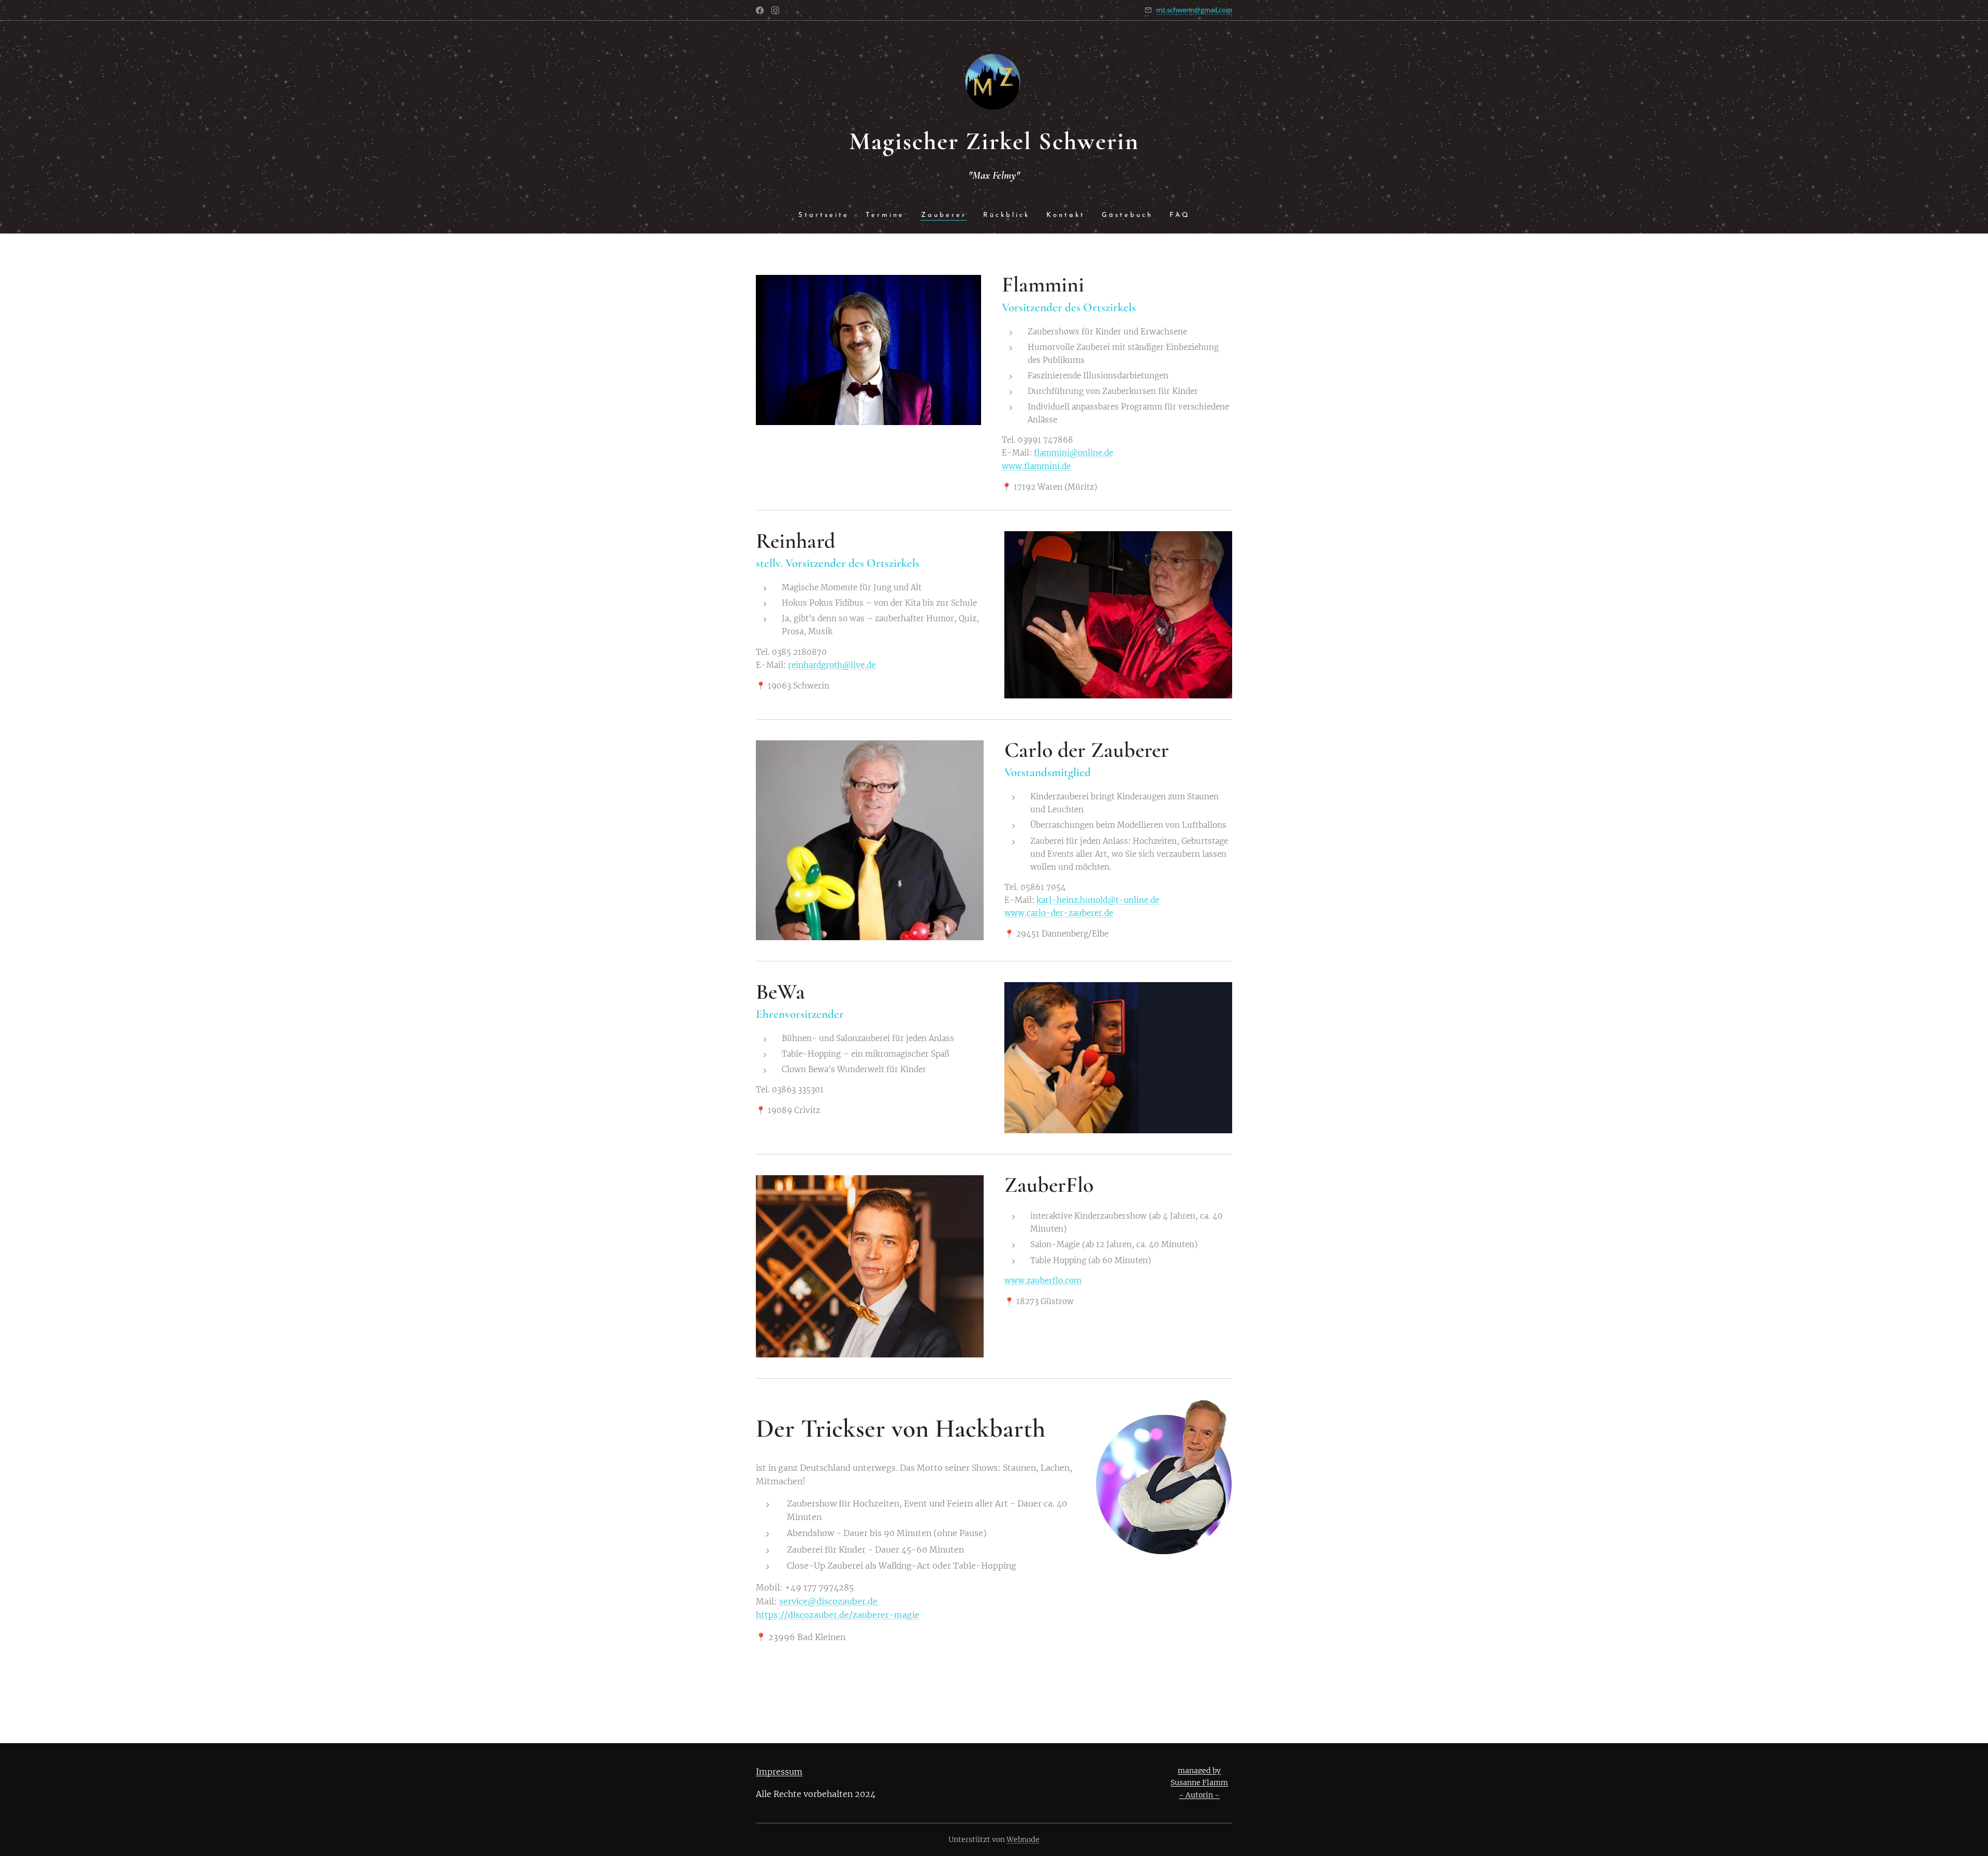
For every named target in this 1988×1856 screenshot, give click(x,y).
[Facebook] (760, 10)
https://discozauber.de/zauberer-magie (838, 1615)
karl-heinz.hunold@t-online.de (1098, 900)
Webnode (1023, 1839)
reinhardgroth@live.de (832, 665)
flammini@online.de (1073, 453)
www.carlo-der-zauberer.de (1059, 913)
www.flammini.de (1036, 466)
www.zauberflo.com (1043, 1281)
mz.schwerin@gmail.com (1194, 10)
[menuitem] (828, 216)
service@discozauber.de (829, 1601)
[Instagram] (775, 10)
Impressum (779, 1772)
